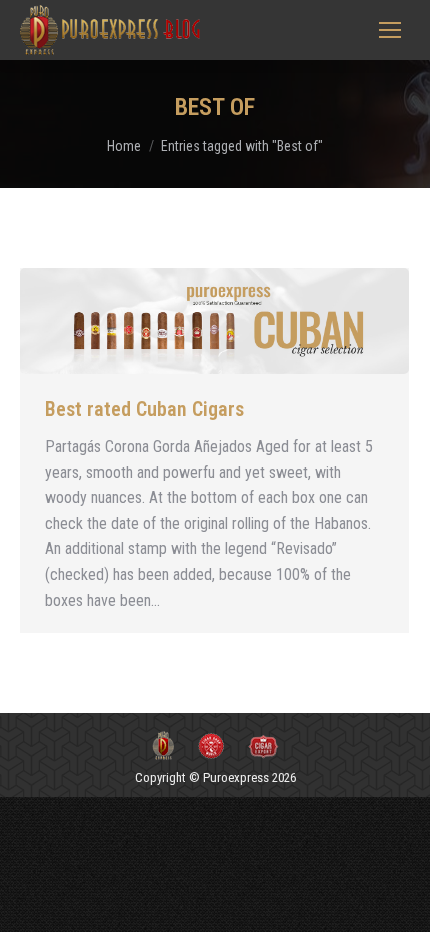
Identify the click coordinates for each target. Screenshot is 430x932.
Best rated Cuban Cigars (144, 409)
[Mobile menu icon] (390, 30)
